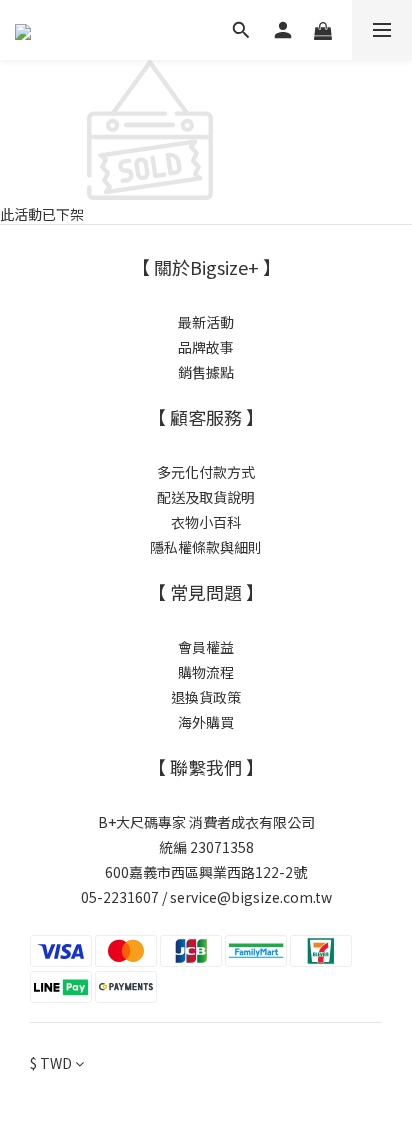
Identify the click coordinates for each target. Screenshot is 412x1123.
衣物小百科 (206, 522)
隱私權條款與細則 (206, 547)
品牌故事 (206, 347)
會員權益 (206, 647)
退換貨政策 (206, 697)
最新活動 (206, 322)
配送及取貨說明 (206, 497)
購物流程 (206, 672)
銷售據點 (206, 372)
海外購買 (206, 722)
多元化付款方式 (206, 472)
